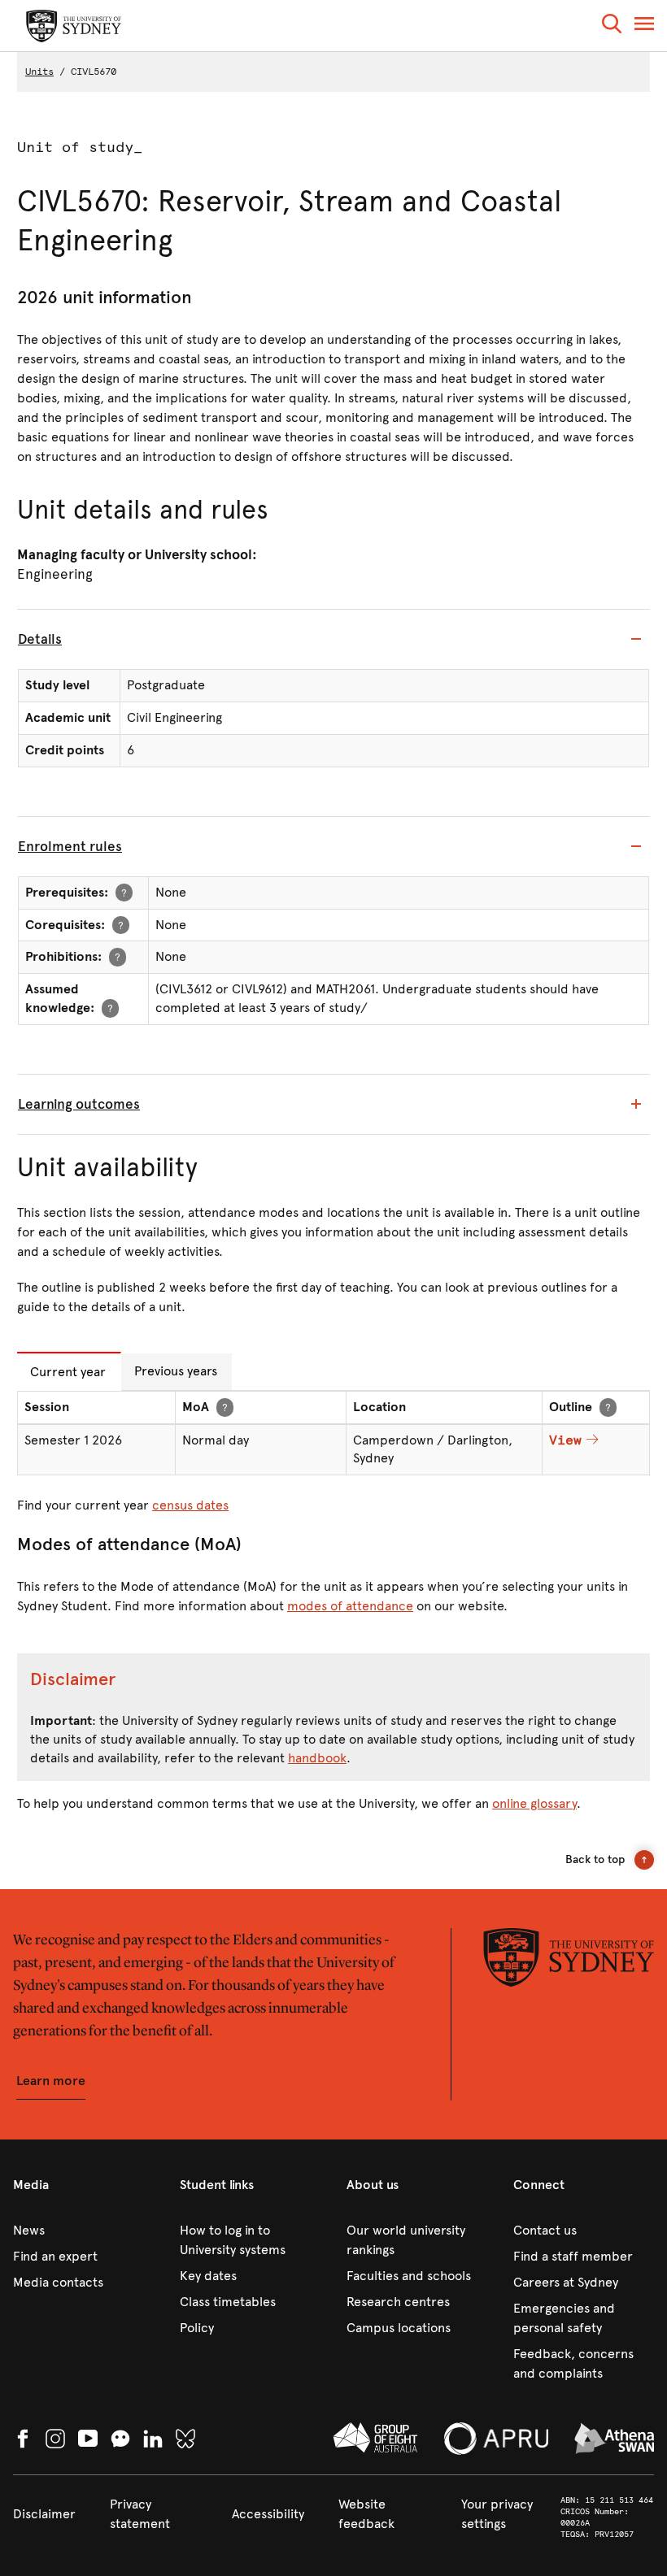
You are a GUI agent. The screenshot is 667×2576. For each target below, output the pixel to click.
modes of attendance (350, 1606)
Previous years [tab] (176, 1371)
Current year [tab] (68, 1372)
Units (39, 72)
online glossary (534, 1803)
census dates (190, 1505)
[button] (612, 26)
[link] (83, 2231)
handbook (317, 1758)
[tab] (333, 640)
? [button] (124, 892)
